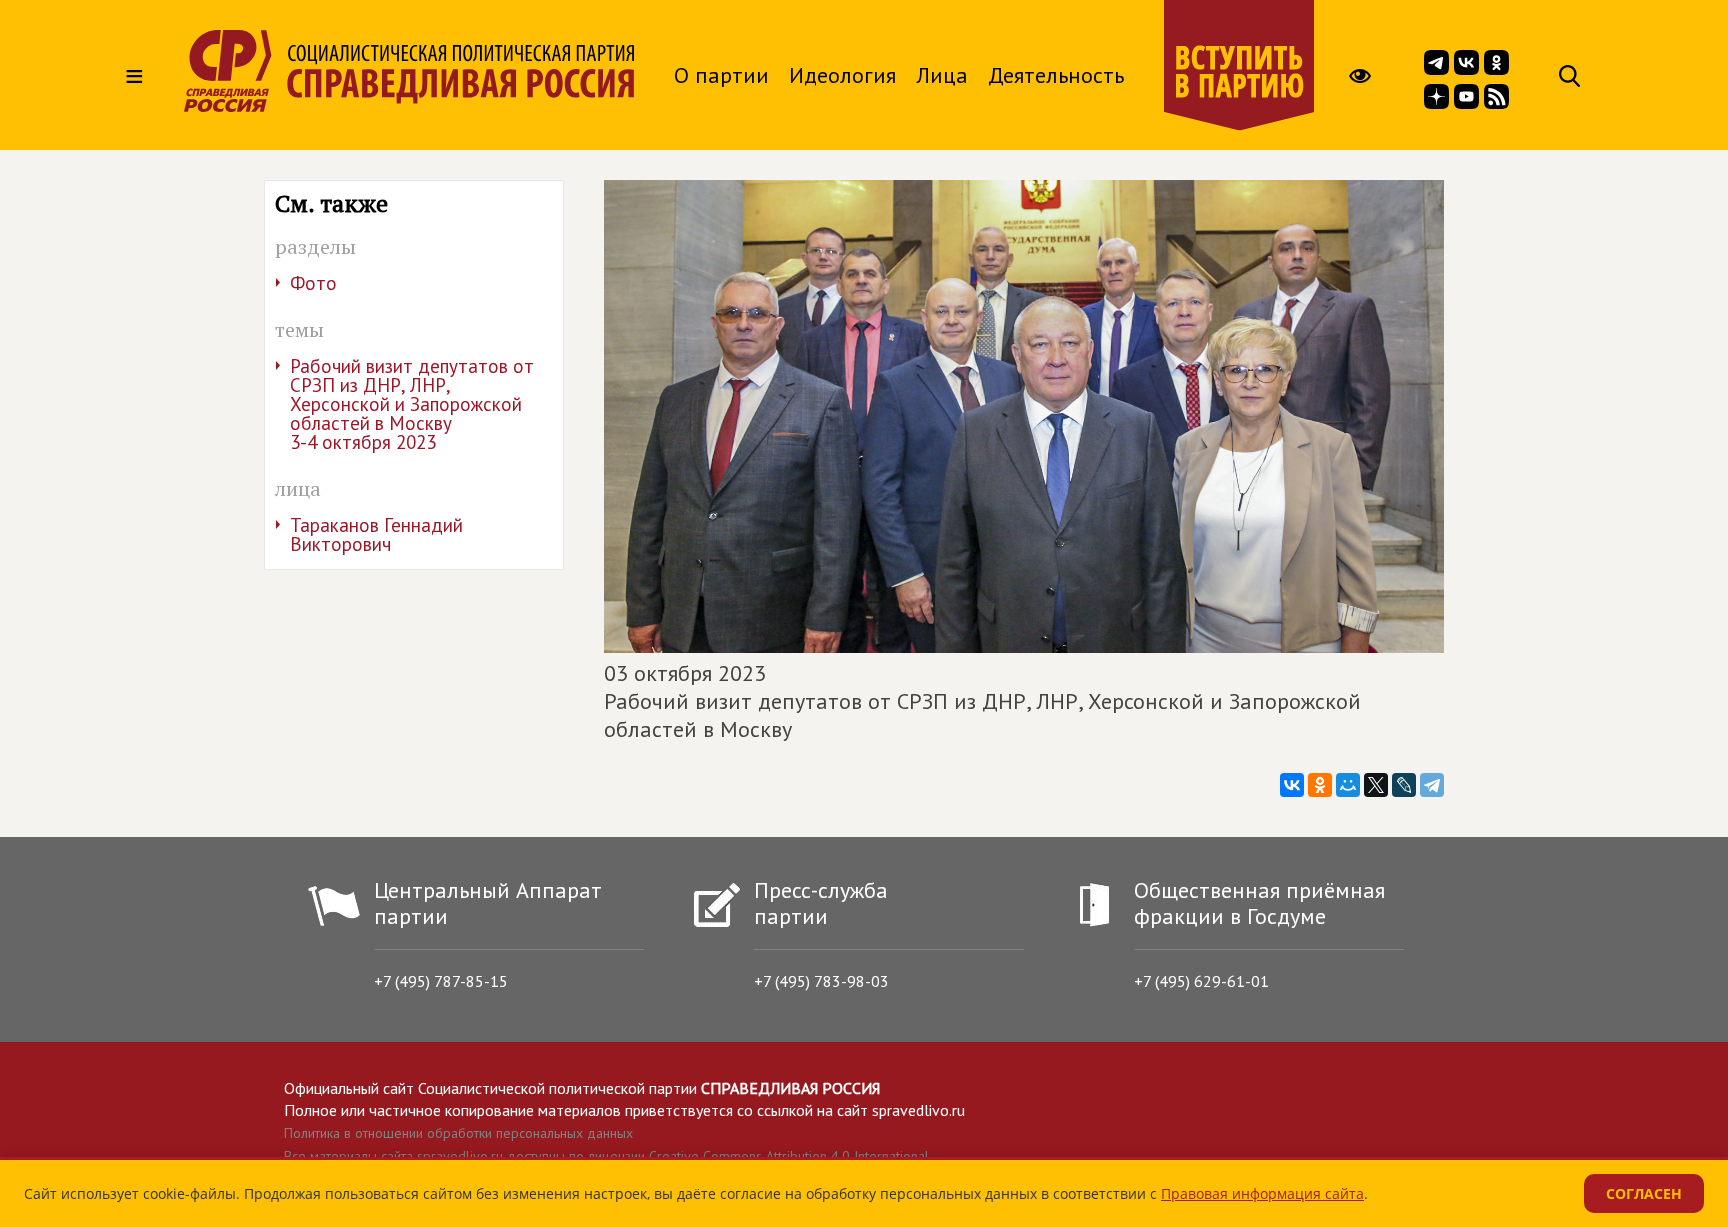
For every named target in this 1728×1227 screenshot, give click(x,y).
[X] (1376, 785)
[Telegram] (1432, 785)
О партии (721, 75)
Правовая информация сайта (1262, 1193)
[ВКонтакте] (1292, 785)
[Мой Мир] (1348, 785)
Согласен (1644, 1193)
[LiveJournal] (1404, 785)
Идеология (842, 75)
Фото (313, 283)
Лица (942, 75)
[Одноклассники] (1320, 785)
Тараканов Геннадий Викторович (376, 534)
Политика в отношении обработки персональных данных (458, 1133)
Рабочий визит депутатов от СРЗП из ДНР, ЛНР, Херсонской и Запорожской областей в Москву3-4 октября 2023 (412, 404)
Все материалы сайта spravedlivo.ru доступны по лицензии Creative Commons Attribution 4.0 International (606, 1156)
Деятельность (1056, 75)
